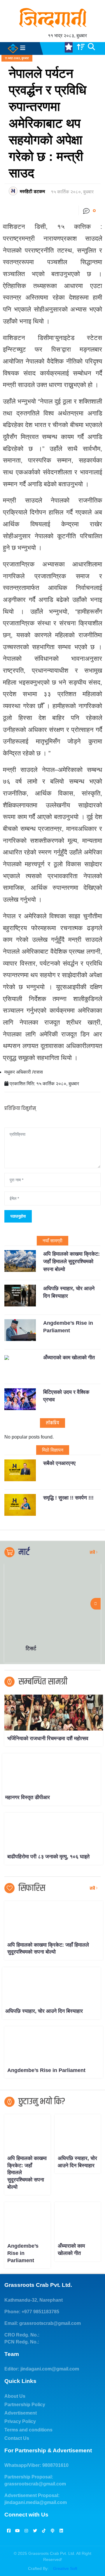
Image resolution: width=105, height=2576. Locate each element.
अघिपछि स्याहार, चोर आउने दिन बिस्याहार (44, 2011)
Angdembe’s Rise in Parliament (46, 2070)
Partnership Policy (25, 2405)
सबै (93, 1552)
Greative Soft (65, 2568)
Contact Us (17, 2438)
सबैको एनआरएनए (59, 1463)
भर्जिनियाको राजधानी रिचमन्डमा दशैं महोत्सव (48, 1738)
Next (96, 1604)
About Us (15, 2396)
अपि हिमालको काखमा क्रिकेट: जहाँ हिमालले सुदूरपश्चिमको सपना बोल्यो (71, 1262)
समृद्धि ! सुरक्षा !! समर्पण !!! (68, 1498)
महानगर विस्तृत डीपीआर (28, 1797)
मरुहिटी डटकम (32, 191)
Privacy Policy (20, 2421)
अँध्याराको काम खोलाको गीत (69, 1358)
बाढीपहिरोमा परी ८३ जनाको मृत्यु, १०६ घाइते (48, 1857)
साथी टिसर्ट (36, 1648)
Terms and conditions (28, 2430)
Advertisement (21, 2413)
